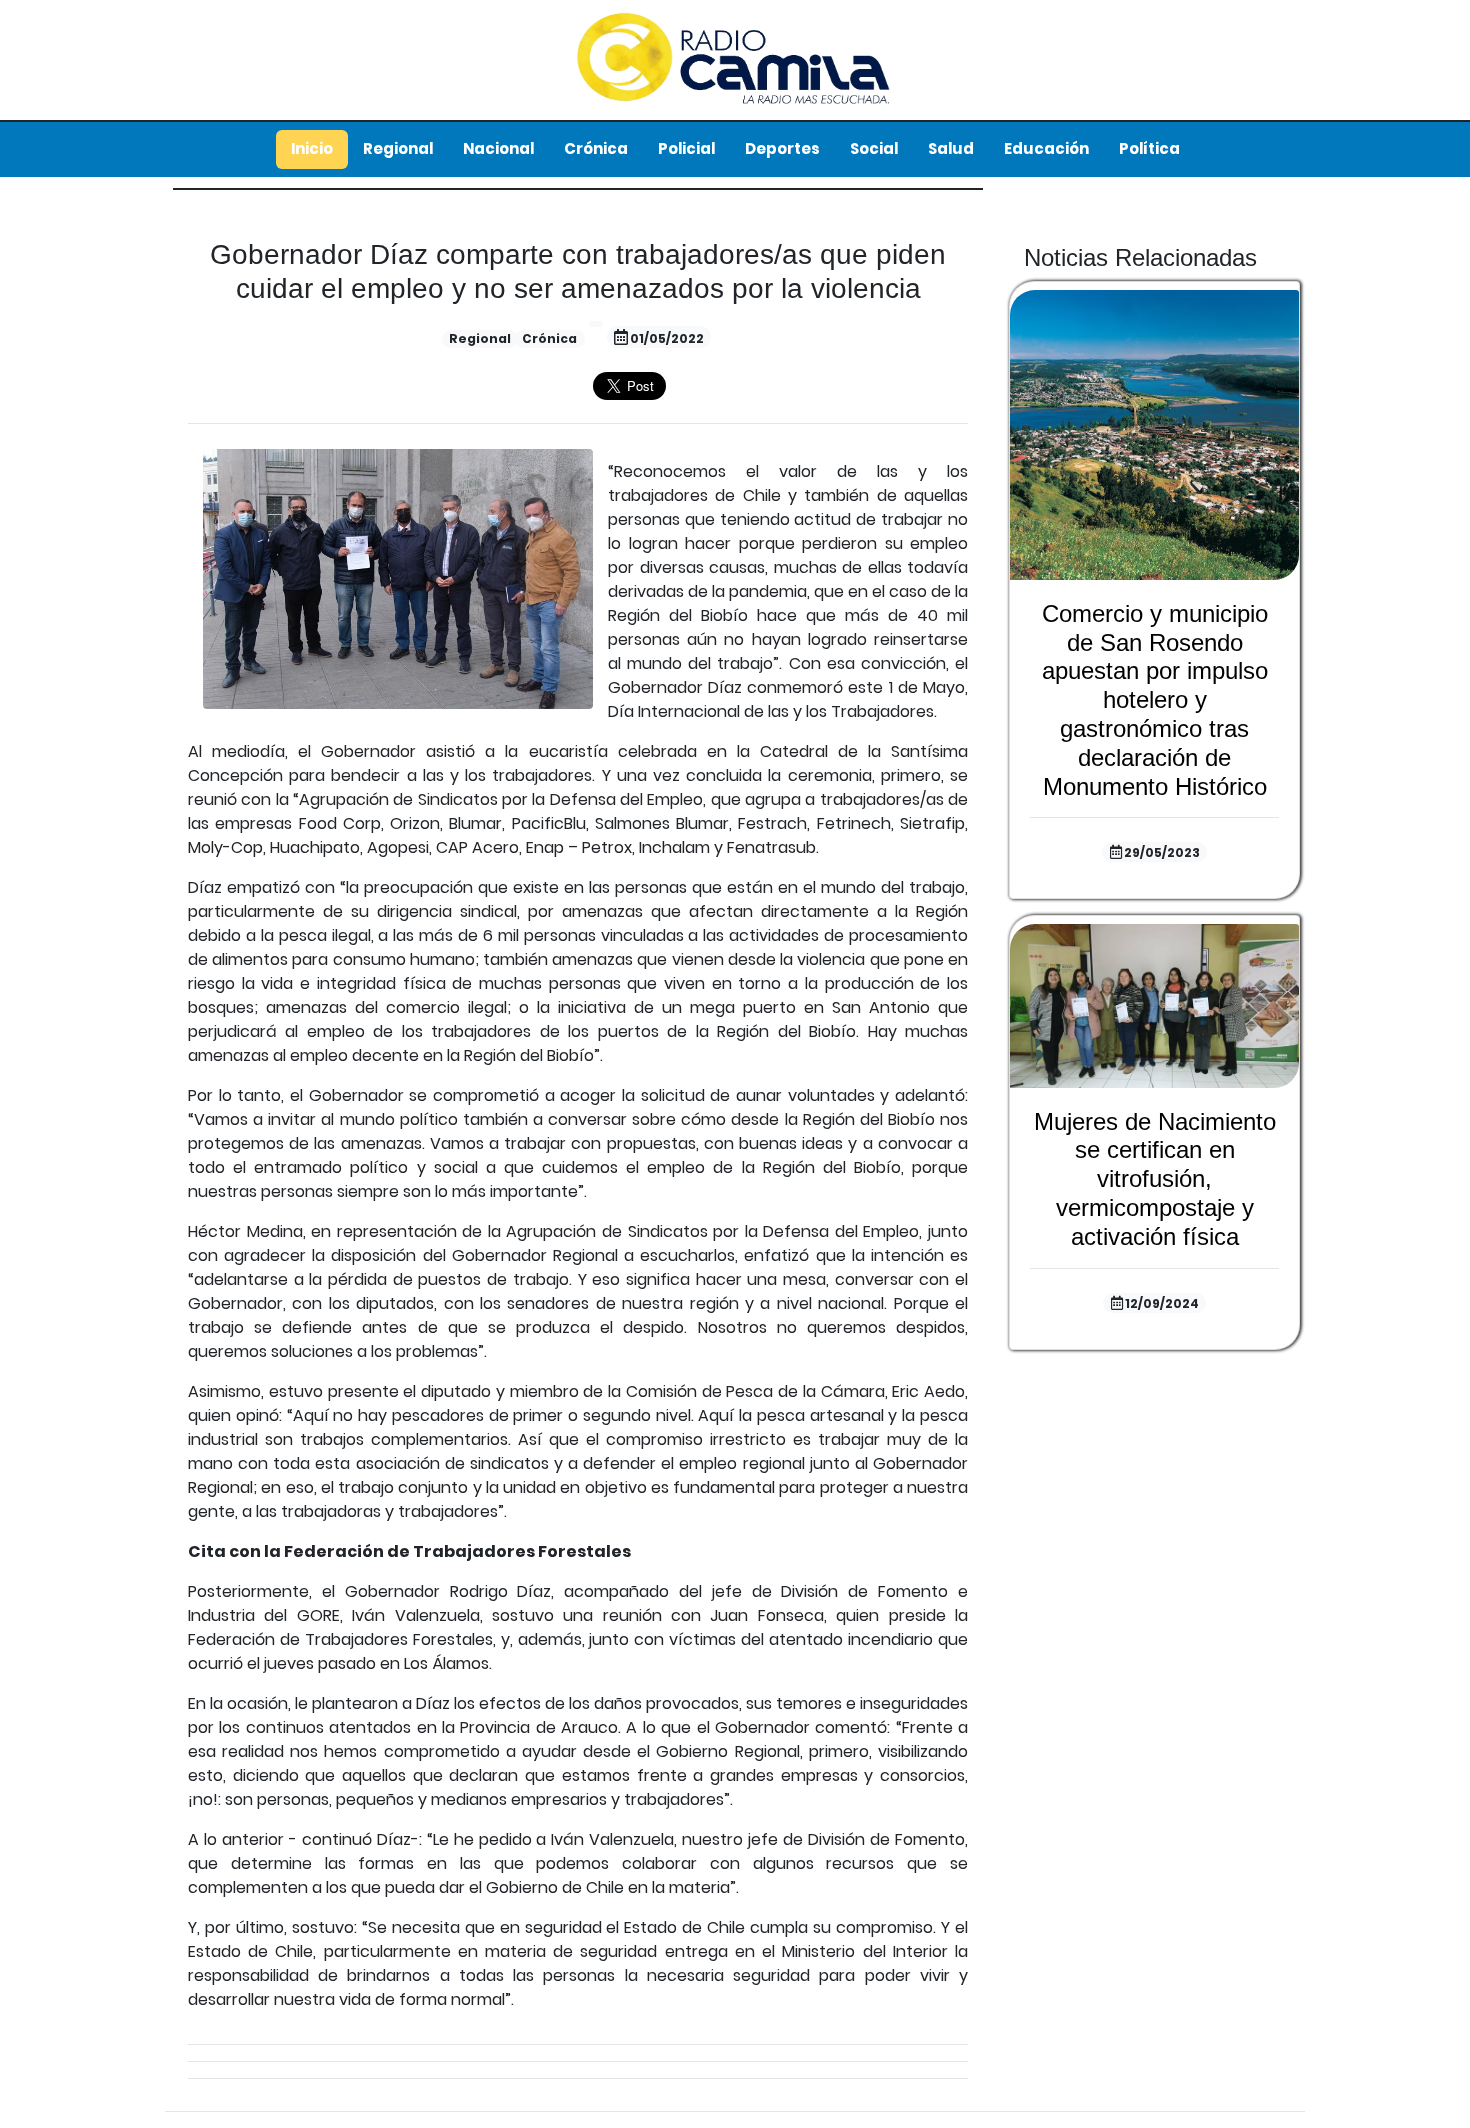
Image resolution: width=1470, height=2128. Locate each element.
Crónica (596, 148)
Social (874, 148)
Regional (398, 148)
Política (1149, 148)
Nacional (498, 148)
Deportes (782, 148)
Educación (1046, 148)
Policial (686, 148)
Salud (951, 148)
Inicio (312, 148)
